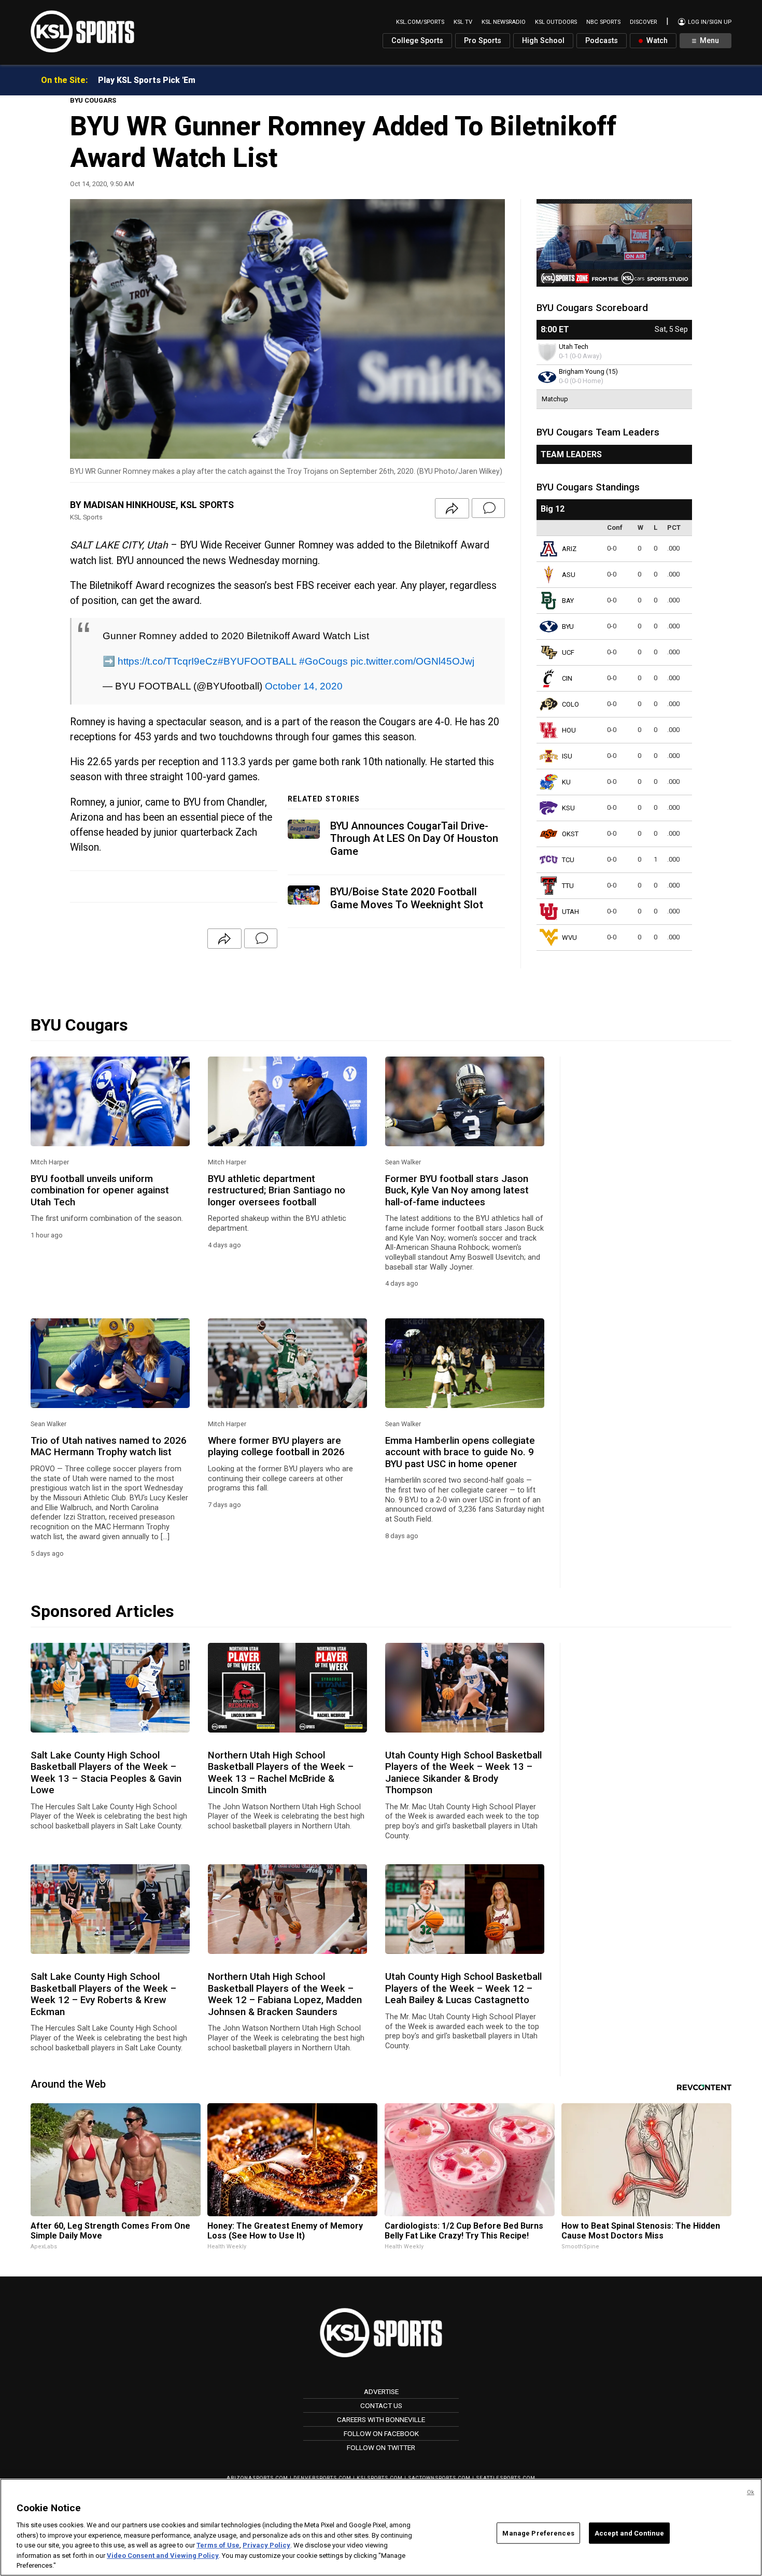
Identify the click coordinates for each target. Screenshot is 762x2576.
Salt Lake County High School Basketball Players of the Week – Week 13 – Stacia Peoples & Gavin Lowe (106, 1773)
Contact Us (381, 2405)
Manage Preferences (538, 2533)
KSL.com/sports (420, 22)
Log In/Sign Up (709, 22)
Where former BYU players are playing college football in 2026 (276, 1446)
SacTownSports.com (439, 2478)
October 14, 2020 (304, 686)
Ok (751, 2492)
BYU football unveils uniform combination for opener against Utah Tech (100, 1191)
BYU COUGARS (93, 100)
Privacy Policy (266, 2545)
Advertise (381, 2391)
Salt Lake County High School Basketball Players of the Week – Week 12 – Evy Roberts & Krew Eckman (103, 1994)
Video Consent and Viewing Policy (163, 2556)
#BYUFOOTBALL (257, 661)
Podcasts (602, 41)
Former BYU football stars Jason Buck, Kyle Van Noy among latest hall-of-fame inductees (457, 1191)
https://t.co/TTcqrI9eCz (168, 661)
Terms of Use (218, 2545)
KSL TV (463, 22)
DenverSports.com (322, 2478)
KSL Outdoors (556, 22)
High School (543, 41)
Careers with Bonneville (381, 2419)
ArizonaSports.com (257, 2478)
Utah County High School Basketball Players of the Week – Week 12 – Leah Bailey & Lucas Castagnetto (463, 1988)
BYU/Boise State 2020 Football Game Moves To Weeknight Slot (407, 898)
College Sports (417, 41)
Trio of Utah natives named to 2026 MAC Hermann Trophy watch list (109, 1446)
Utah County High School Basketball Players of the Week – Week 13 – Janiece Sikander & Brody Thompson (463, 1773)
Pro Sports (483, 41)
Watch (656, 41)
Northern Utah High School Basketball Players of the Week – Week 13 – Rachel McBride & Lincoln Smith (281, 1773)
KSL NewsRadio (504, 22)
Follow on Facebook (381, 2433)
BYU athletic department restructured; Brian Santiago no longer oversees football (277, 1191)
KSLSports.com (380, 2478)
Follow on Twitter (381, 2447)
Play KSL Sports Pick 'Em (147, 80)
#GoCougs (323, 661)
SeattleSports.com (506, 2478)
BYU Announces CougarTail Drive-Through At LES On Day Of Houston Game (414, 839)
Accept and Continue (629, 2533)
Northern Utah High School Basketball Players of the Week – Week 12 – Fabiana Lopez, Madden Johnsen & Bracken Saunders (285, 1994)
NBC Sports (603, 22)
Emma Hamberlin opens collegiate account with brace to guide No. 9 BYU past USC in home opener (460, 1452)
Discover (643, 22)
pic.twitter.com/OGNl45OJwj (412, 661)
